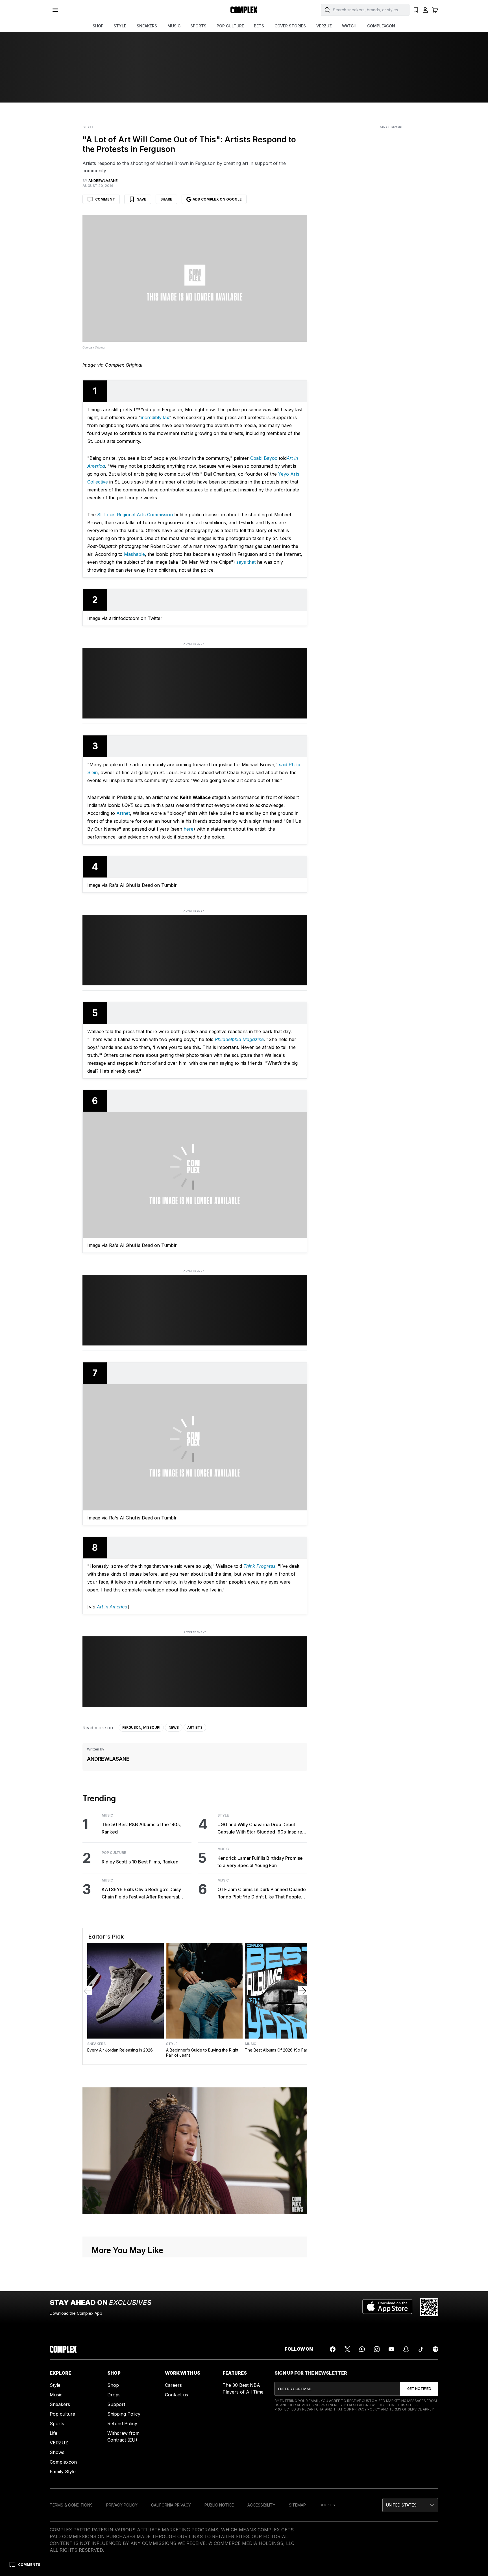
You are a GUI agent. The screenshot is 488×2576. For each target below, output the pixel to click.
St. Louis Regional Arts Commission (135, 515)
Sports (57, 2423)
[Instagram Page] (377, 2349)
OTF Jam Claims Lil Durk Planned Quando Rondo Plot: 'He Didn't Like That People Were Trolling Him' (262, 1894)
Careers (173, 2385)
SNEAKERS (147, 26)
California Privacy (171, 2505)
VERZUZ (324, 26)
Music (107, 1815)
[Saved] (416, 10)
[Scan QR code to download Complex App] (429, 2307)
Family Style (63, 2472)
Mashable (134, 554)
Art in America (111, 1607)
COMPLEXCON (381, 26)
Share (166, 199)
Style (88, 127)
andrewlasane (108, 1759)
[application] (195, 2151)
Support (116, 2404)
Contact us (177, 2395)
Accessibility (261, 2505)
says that (246, 562)
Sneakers (96, 2044)
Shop (113, 2385)
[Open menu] (55, 10)
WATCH (349, 26)
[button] (410, 2505)
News (174, 1727)
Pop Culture (114, 1853)
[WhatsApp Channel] (362, 2349)
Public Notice (219, 2505)
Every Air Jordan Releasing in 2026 (120, 2050)
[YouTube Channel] (391, 2349)
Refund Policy (122, 2423)
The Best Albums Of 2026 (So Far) (277, 2050)
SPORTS (198, 26)
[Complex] (244, 10)
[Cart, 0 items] (435, 10)
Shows (57, 2452)
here (189, 829)
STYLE (120, 26)
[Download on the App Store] (387, 2307)
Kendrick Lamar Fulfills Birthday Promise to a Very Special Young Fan (260, 1862)
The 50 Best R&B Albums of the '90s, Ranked (141, 1828)
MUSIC (174, 26)
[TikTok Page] (421, 2349)
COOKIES (327, 2505)
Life (54, 2433)
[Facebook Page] (333, 2349)
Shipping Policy (124, 2414)
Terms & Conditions (71, 2505)
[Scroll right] (302, 1991)
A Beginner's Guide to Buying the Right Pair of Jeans (202, 2053)
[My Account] (425, 10)
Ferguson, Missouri (141, 1727)
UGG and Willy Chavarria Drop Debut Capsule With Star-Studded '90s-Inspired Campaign (261, 1829)
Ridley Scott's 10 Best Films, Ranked (140, 1862)
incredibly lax (155, 417)
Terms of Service (406, 2409)
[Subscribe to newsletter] (419, 2389)
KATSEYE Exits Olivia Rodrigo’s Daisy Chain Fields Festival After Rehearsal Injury (141, 1894)
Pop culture (62, 2414)
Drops (114, 2395)
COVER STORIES (290, 26)
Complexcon (63, 2462)
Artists (195, 1727)
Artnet (123, 813)
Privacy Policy (366, 2409)
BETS (259, 26)
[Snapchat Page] (406, 2349)
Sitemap (297, 2505)
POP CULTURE (230, 26)
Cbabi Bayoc (264, 458)
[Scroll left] (87, 1991)
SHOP (98, 26)
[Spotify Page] (435, 2349)
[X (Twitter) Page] (347, 2349)
